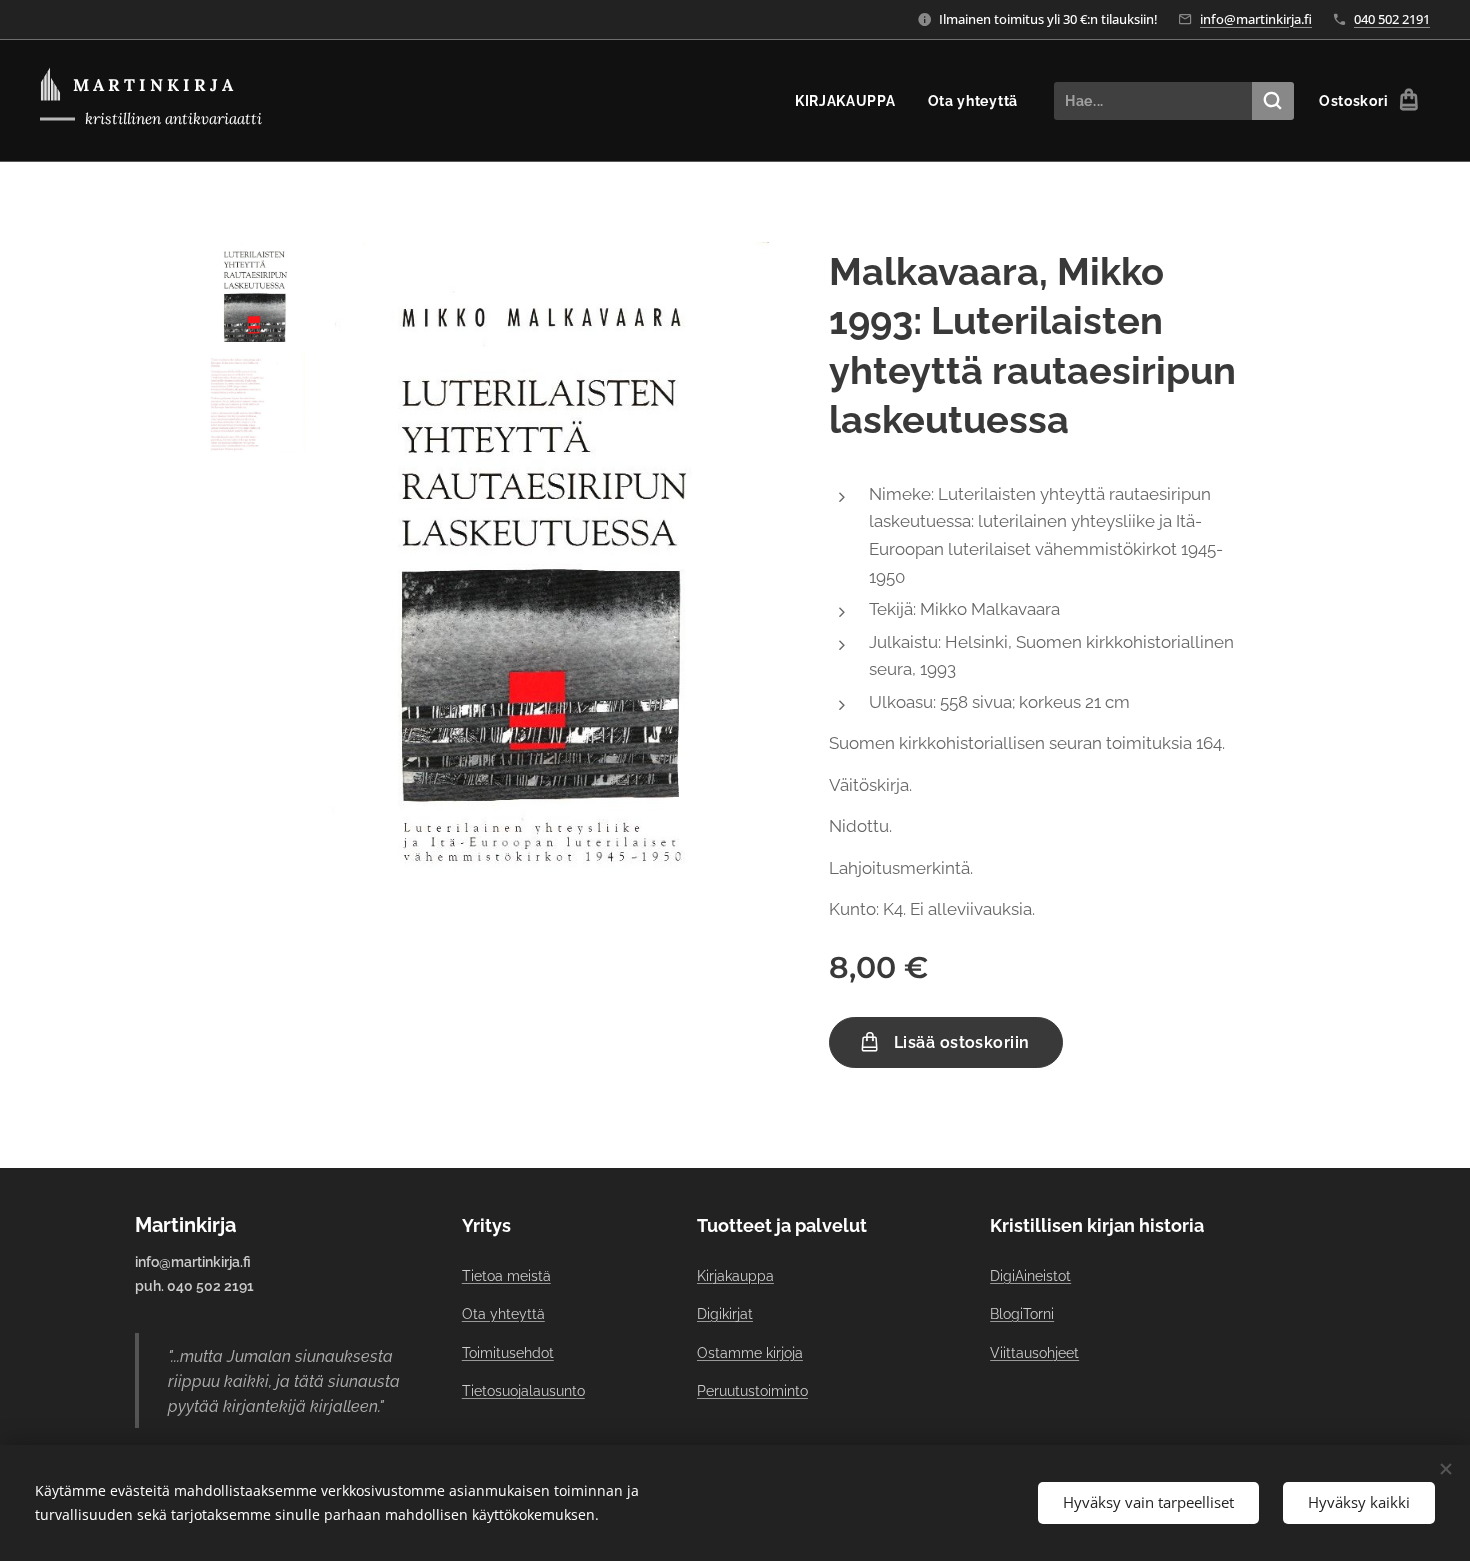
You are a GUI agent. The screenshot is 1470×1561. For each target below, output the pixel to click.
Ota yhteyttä (503, 1314)
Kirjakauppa (735, 1276)
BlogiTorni (1022, 1314)
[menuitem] (851, 101)
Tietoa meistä (506, 1276)
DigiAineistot (1030, 1276)
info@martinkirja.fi (1256, 19)
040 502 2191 (1392, 19)
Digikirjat (725, 1314)
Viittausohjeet (1034, 1353)
